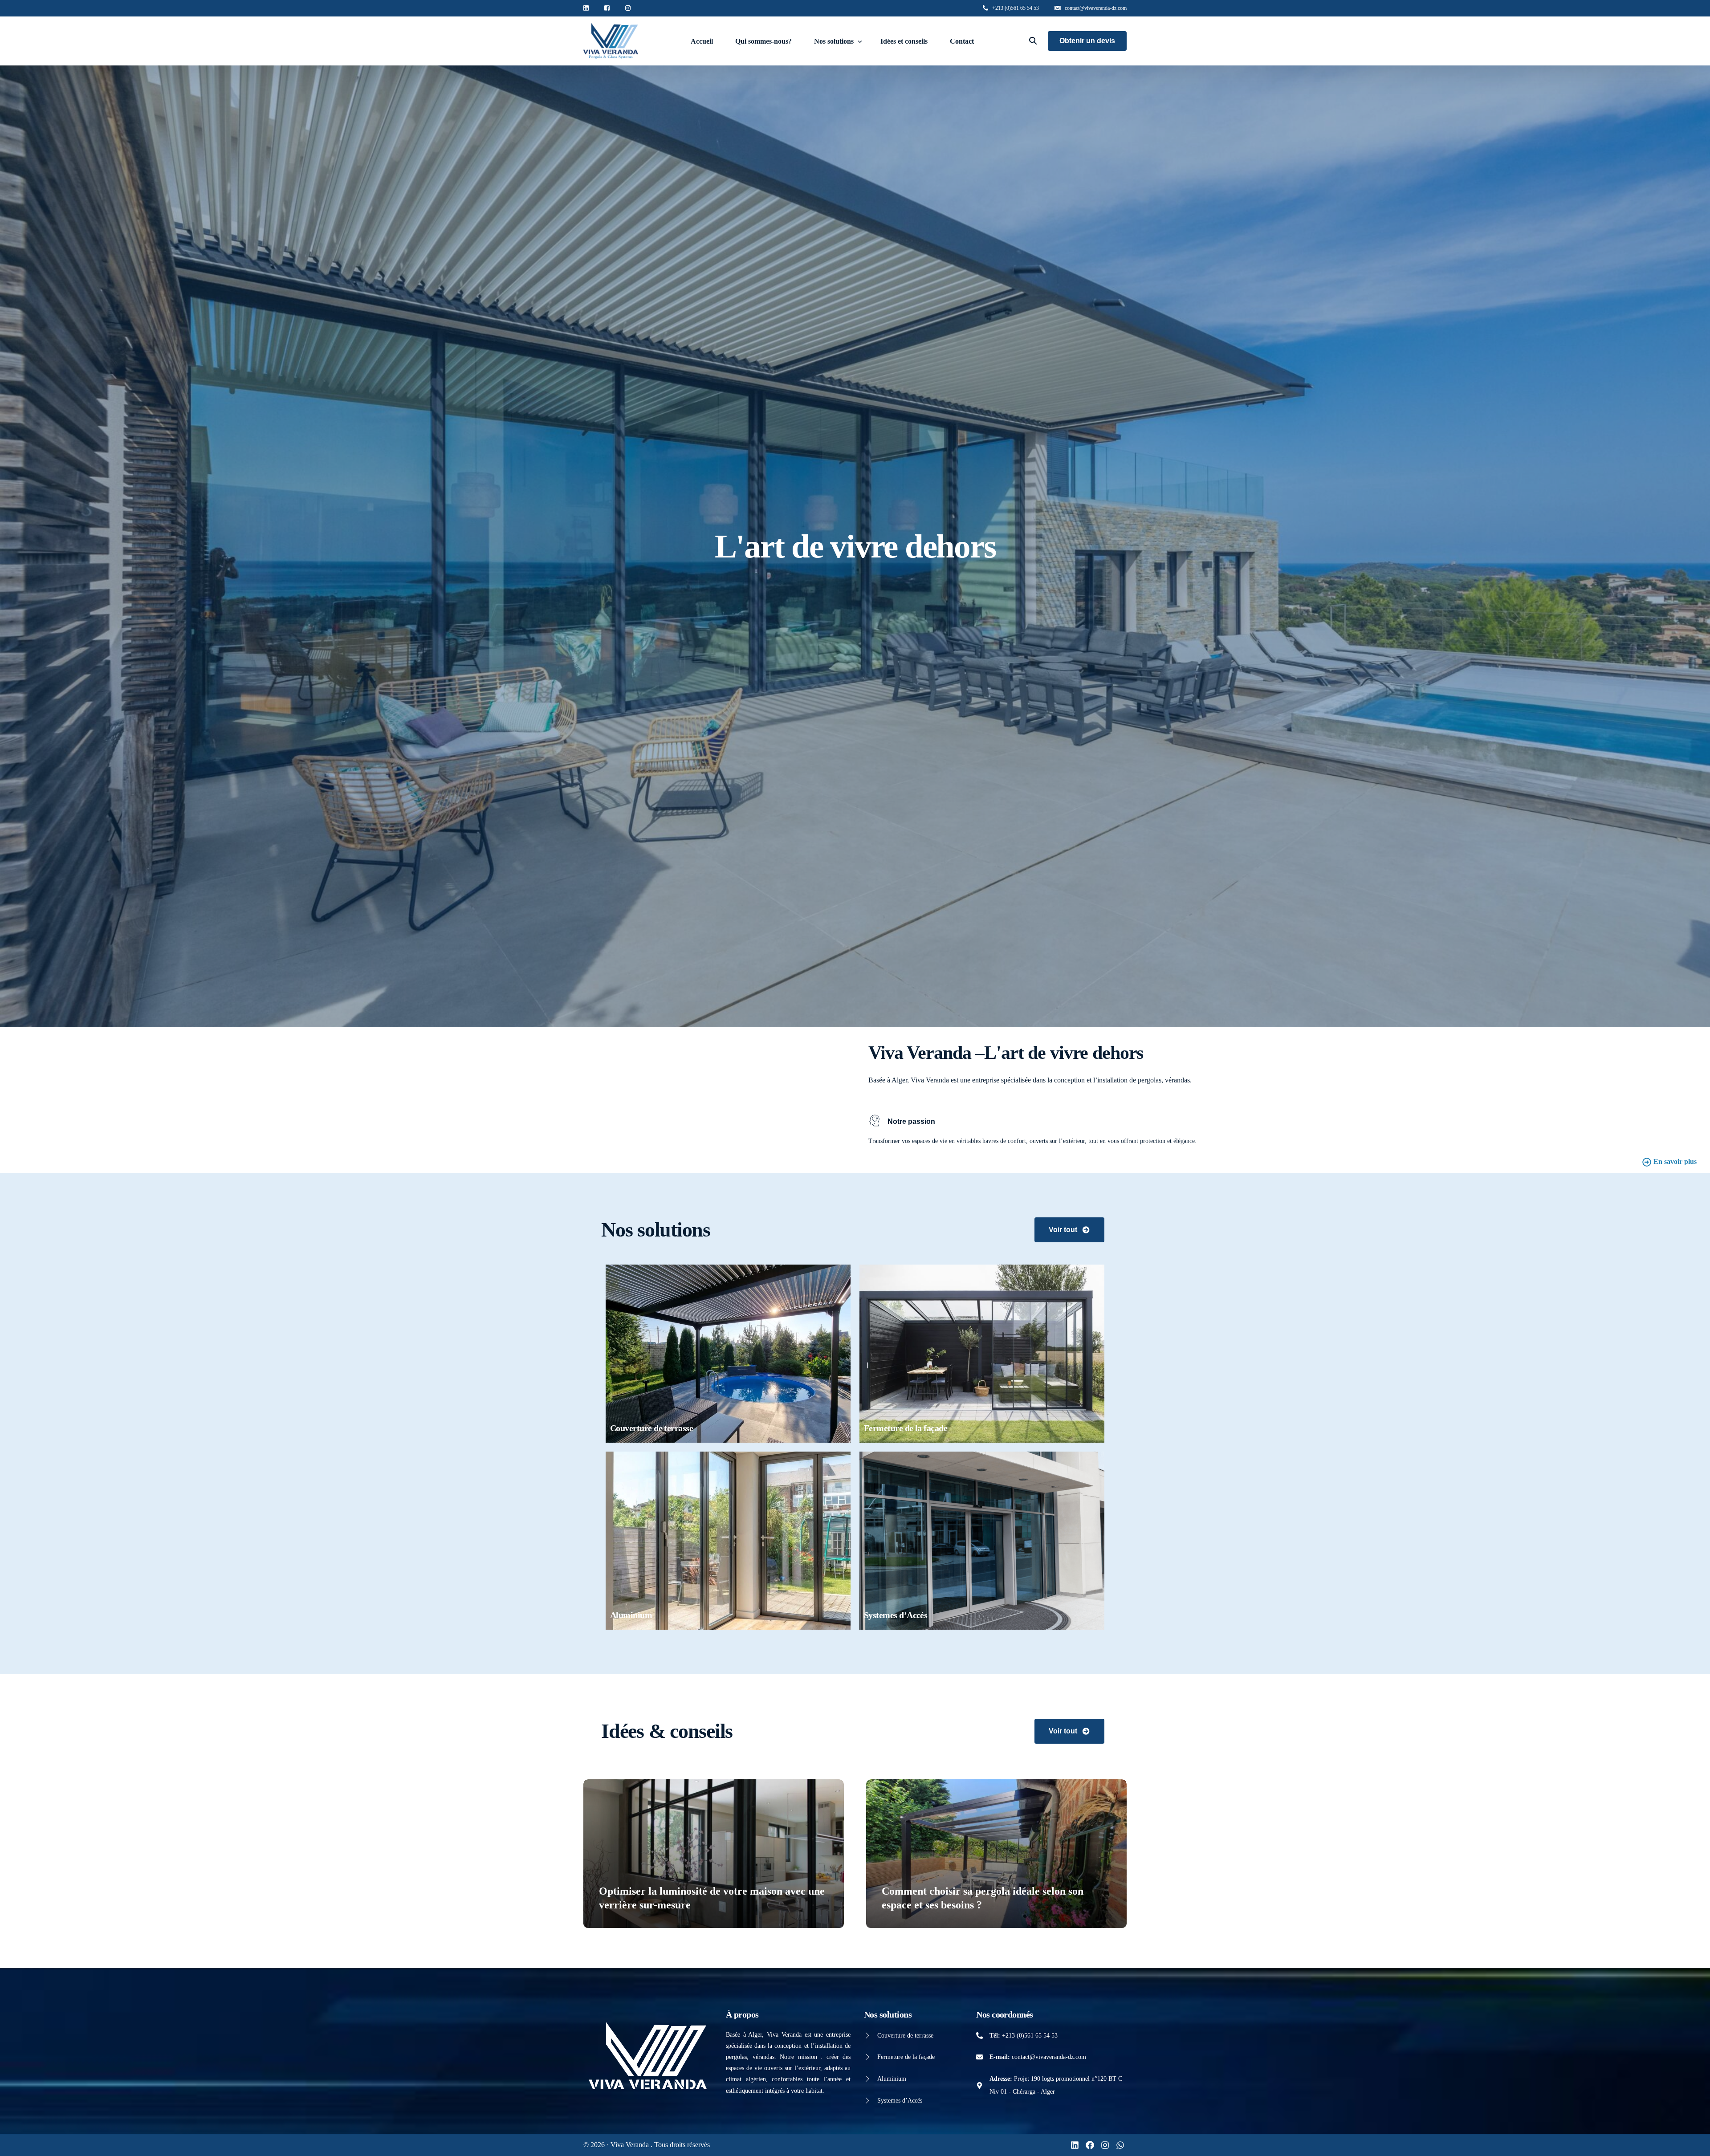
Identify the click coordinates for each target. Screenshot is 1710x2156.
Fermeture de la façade (906, 2057)
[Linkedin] (1075, 2145)
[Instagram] (1105, 2145)
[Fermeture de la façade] (867, 2057)
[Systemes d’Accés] (867, 2101)
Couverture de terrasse (905, 2036)
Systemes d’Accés (900, 2101)
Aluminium (892, 2079)
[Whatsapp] (1120, 2145)
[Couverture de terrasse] (867, 2036)
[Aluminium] (867, 2079)
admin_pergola (622, 1922)
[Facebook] (1090, 2145)
